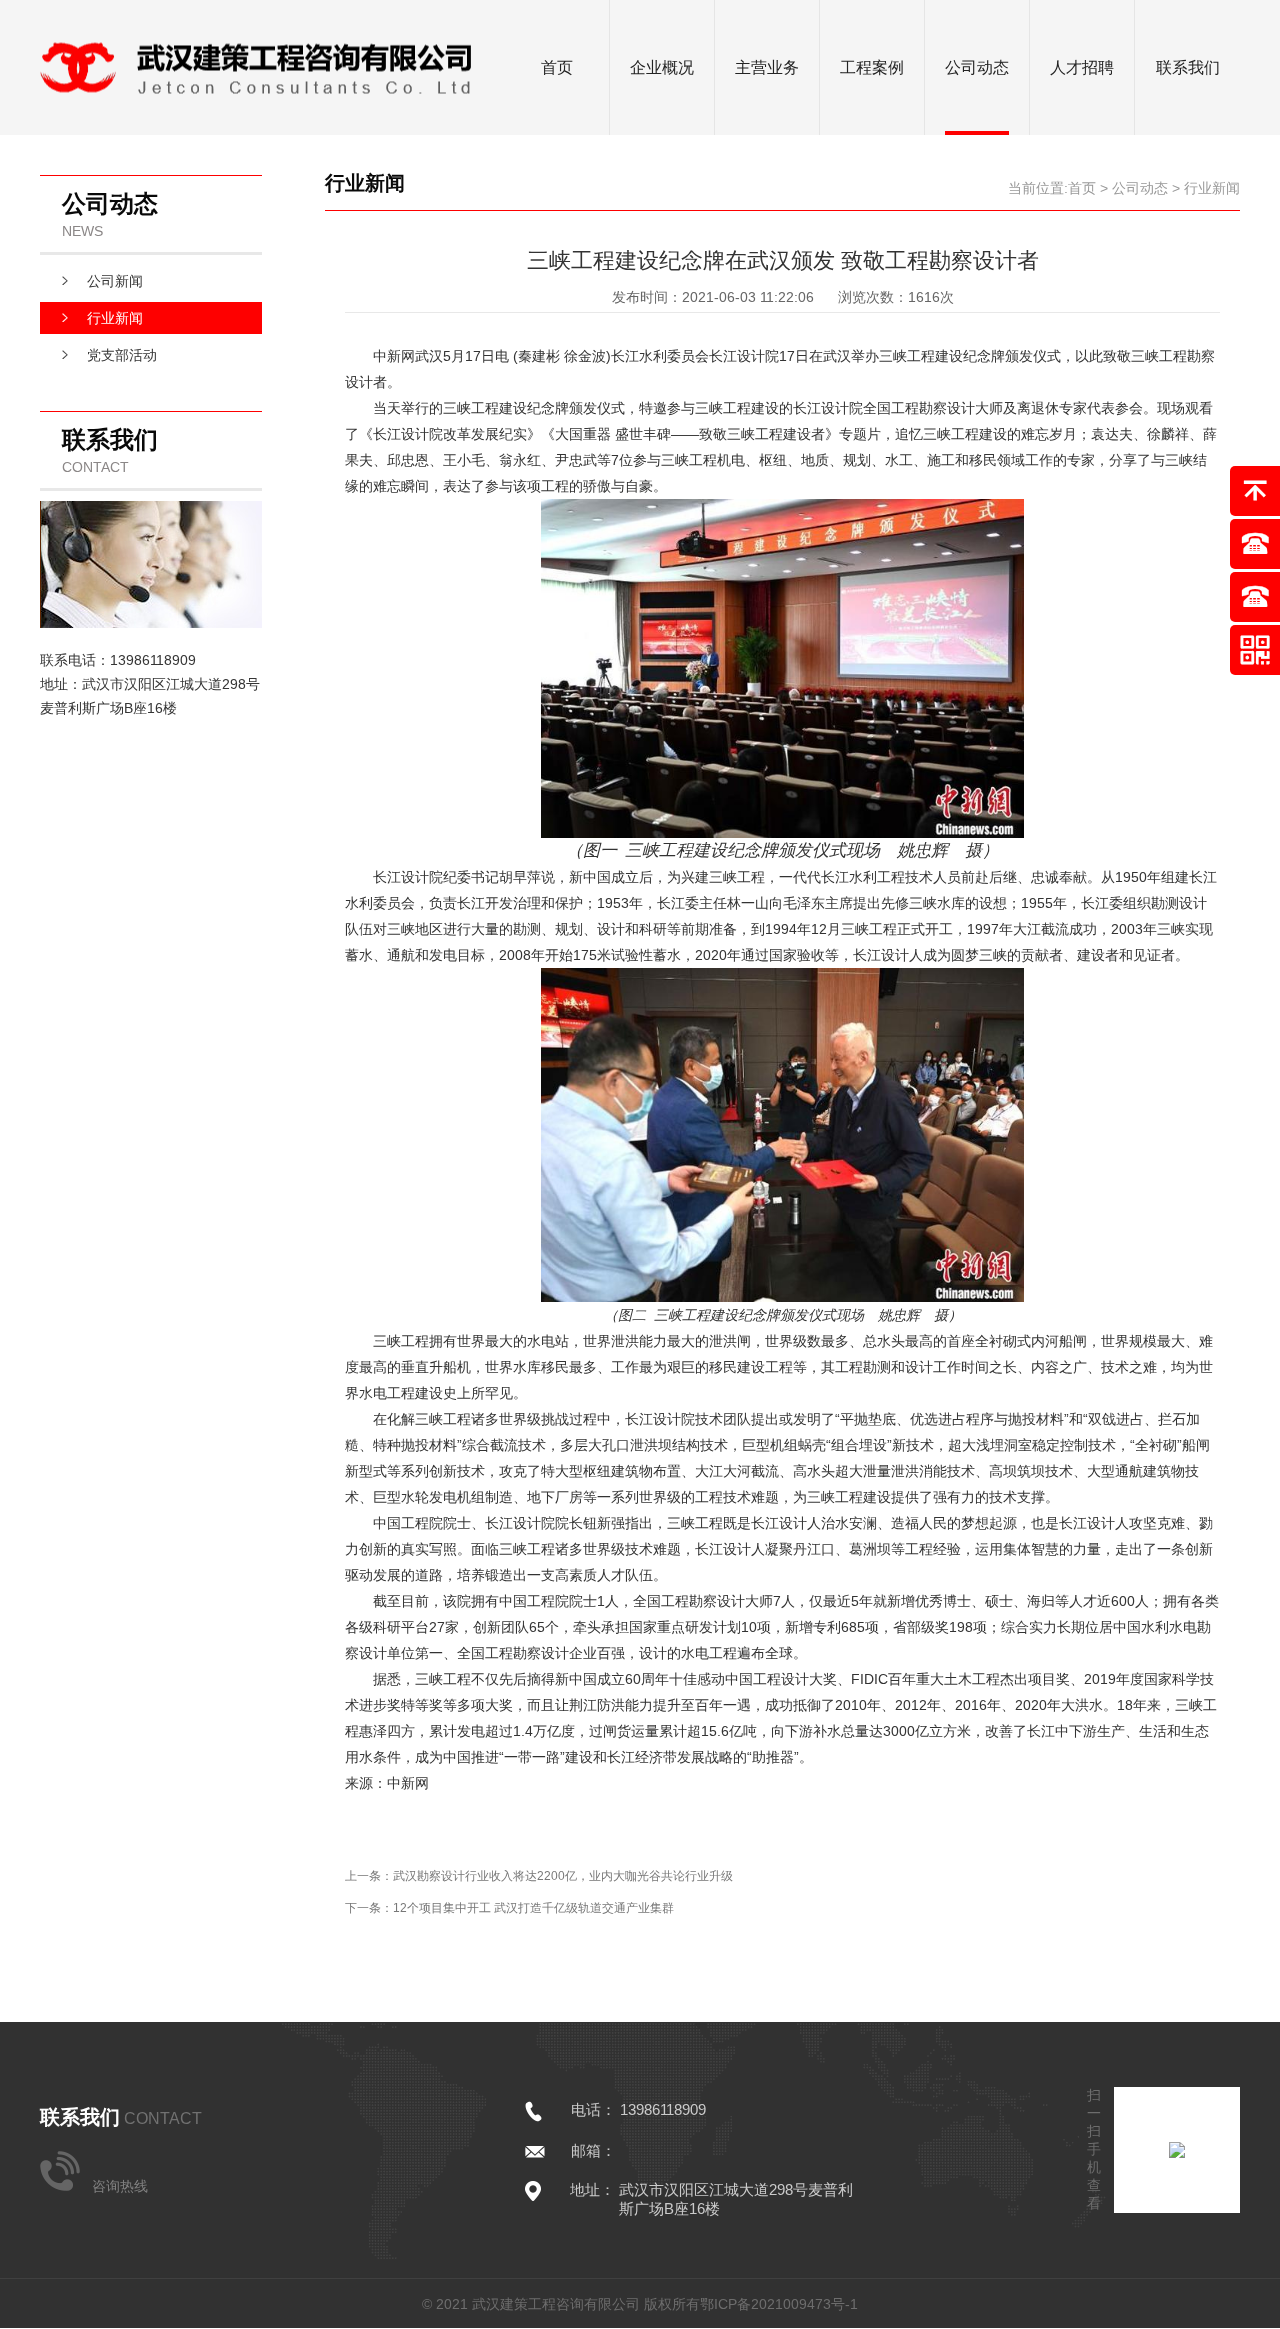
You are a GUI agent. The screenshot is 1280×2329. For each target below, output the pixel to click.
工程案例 (872, 67)
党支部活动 (122, 355)
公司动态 (977, 67)
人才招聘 (1082, 67)
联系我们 (1188, 67)
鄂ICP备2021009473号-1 (779, 2304)
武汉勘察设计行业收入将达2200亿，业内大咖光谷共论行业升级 (563, 1876)
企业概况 (662, 67)
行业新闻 (115, 318)
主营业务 (767, 67)
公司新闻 (115, 281)
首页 (557, 67)
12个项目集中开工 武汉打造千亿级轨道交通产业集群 (533, 1908)
